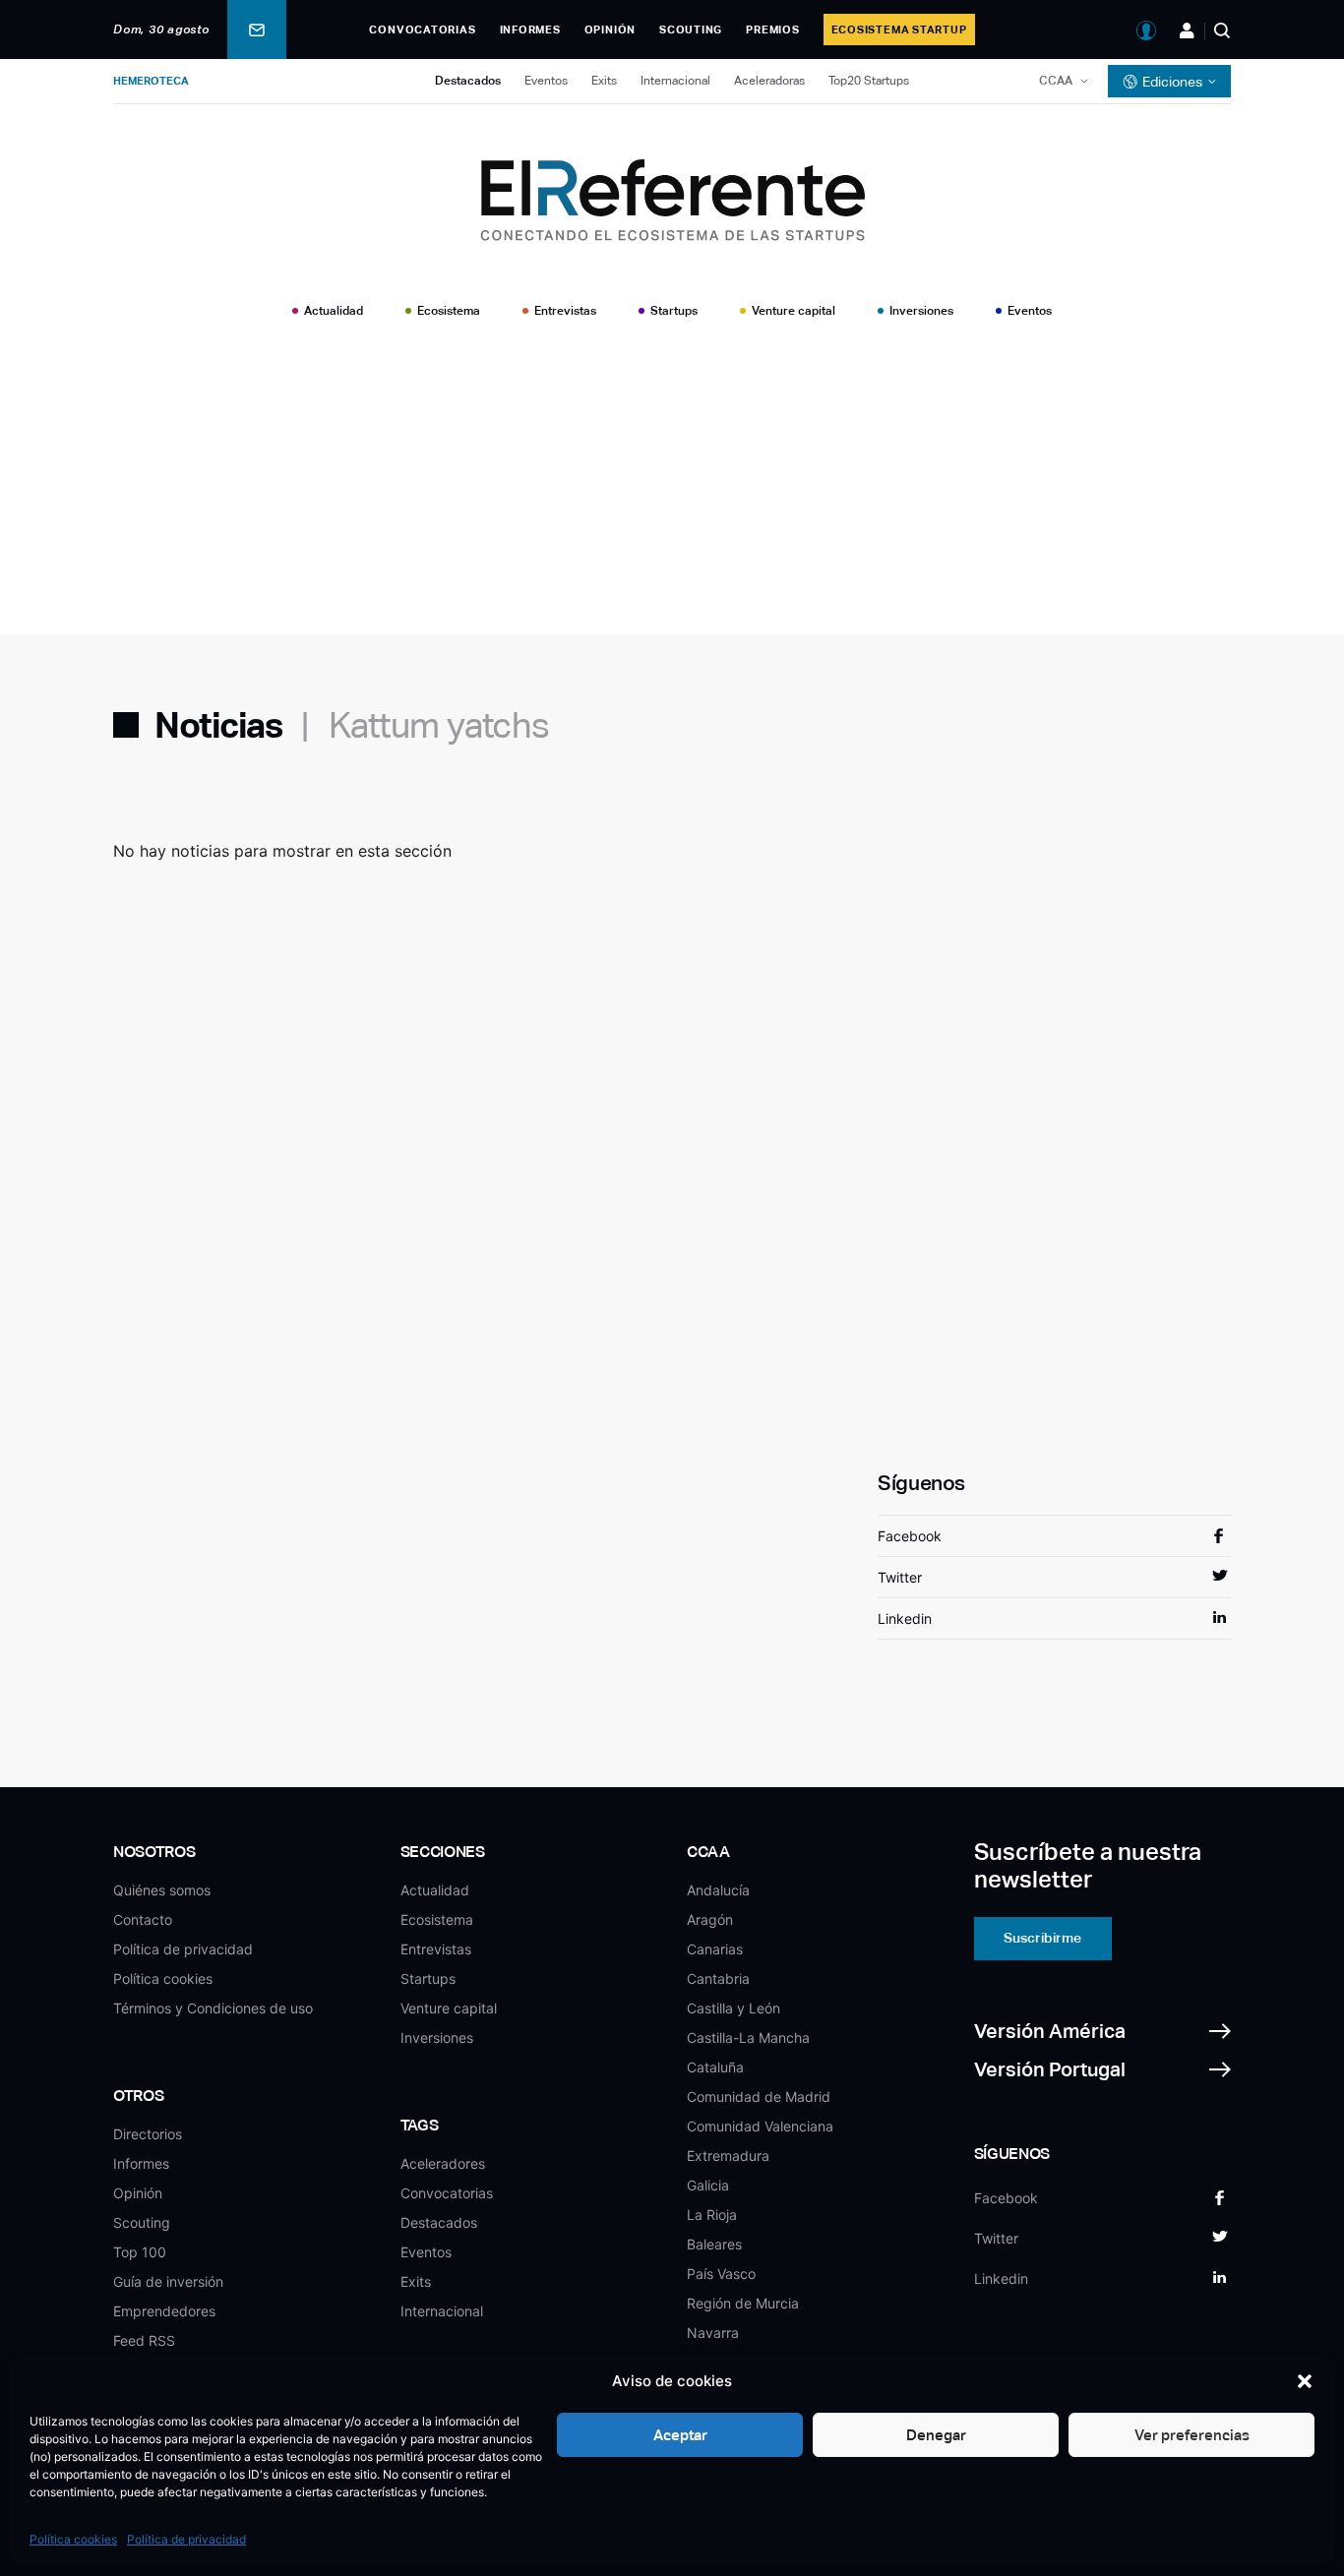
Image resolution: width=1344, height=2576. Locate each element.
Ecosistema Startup (899, 30)
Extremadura (728, 2156)
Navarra (713, 2333)
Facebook (910, 1536)
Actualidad (334, 311)
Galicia (708, 2185)
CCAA (1056, 81)
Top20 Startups (869, 81)
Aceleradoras (769, 81)
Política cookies (73, 2539)
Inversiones (921, 311)
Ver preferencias (1192, 2435)
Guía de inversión (168, 2281)
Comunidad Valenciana (760, 2126)
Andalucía (718, 1890)
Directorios (148, 2134)
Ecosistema (449, 311)
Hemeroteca (151, 81)
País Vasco (721, 2274)
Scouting (691, 30)
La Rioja (712, 2215)
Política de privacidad (186, 2539)
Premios (772, 30)
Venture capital (794, 311)
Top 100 (140, 2252)
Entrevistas (565, 311)
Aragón (710, 1919)
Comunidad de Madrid (759, 2097)
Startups (674, 311)
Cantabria (718, 1978)
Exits (604, 81)
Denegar (936, 2435)
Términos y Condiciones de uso (213, 2008)
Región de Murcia (743, 2303)
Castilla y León (733, 2008)
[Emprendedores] (1187, 30)
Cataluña (715, 2067)
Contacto (143, 1919)
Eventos (546, 81)
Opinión (610, 30)
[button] (1305, 2381)
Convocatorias (422, 30)
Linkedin (905, 1618)
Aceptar (680, 2435)
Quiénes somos (162, 1890)
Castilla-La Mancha (748, 2037)
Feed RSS (144, 2340)
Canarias (715, 1949)
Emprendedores (164, 2311)
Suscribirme (1042, 1938)
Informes (530, 30)
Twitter (900, 1577)
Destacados (468, 81)
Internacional (675, 81)
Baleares (714, 2244)
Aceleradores (443, 2163)
